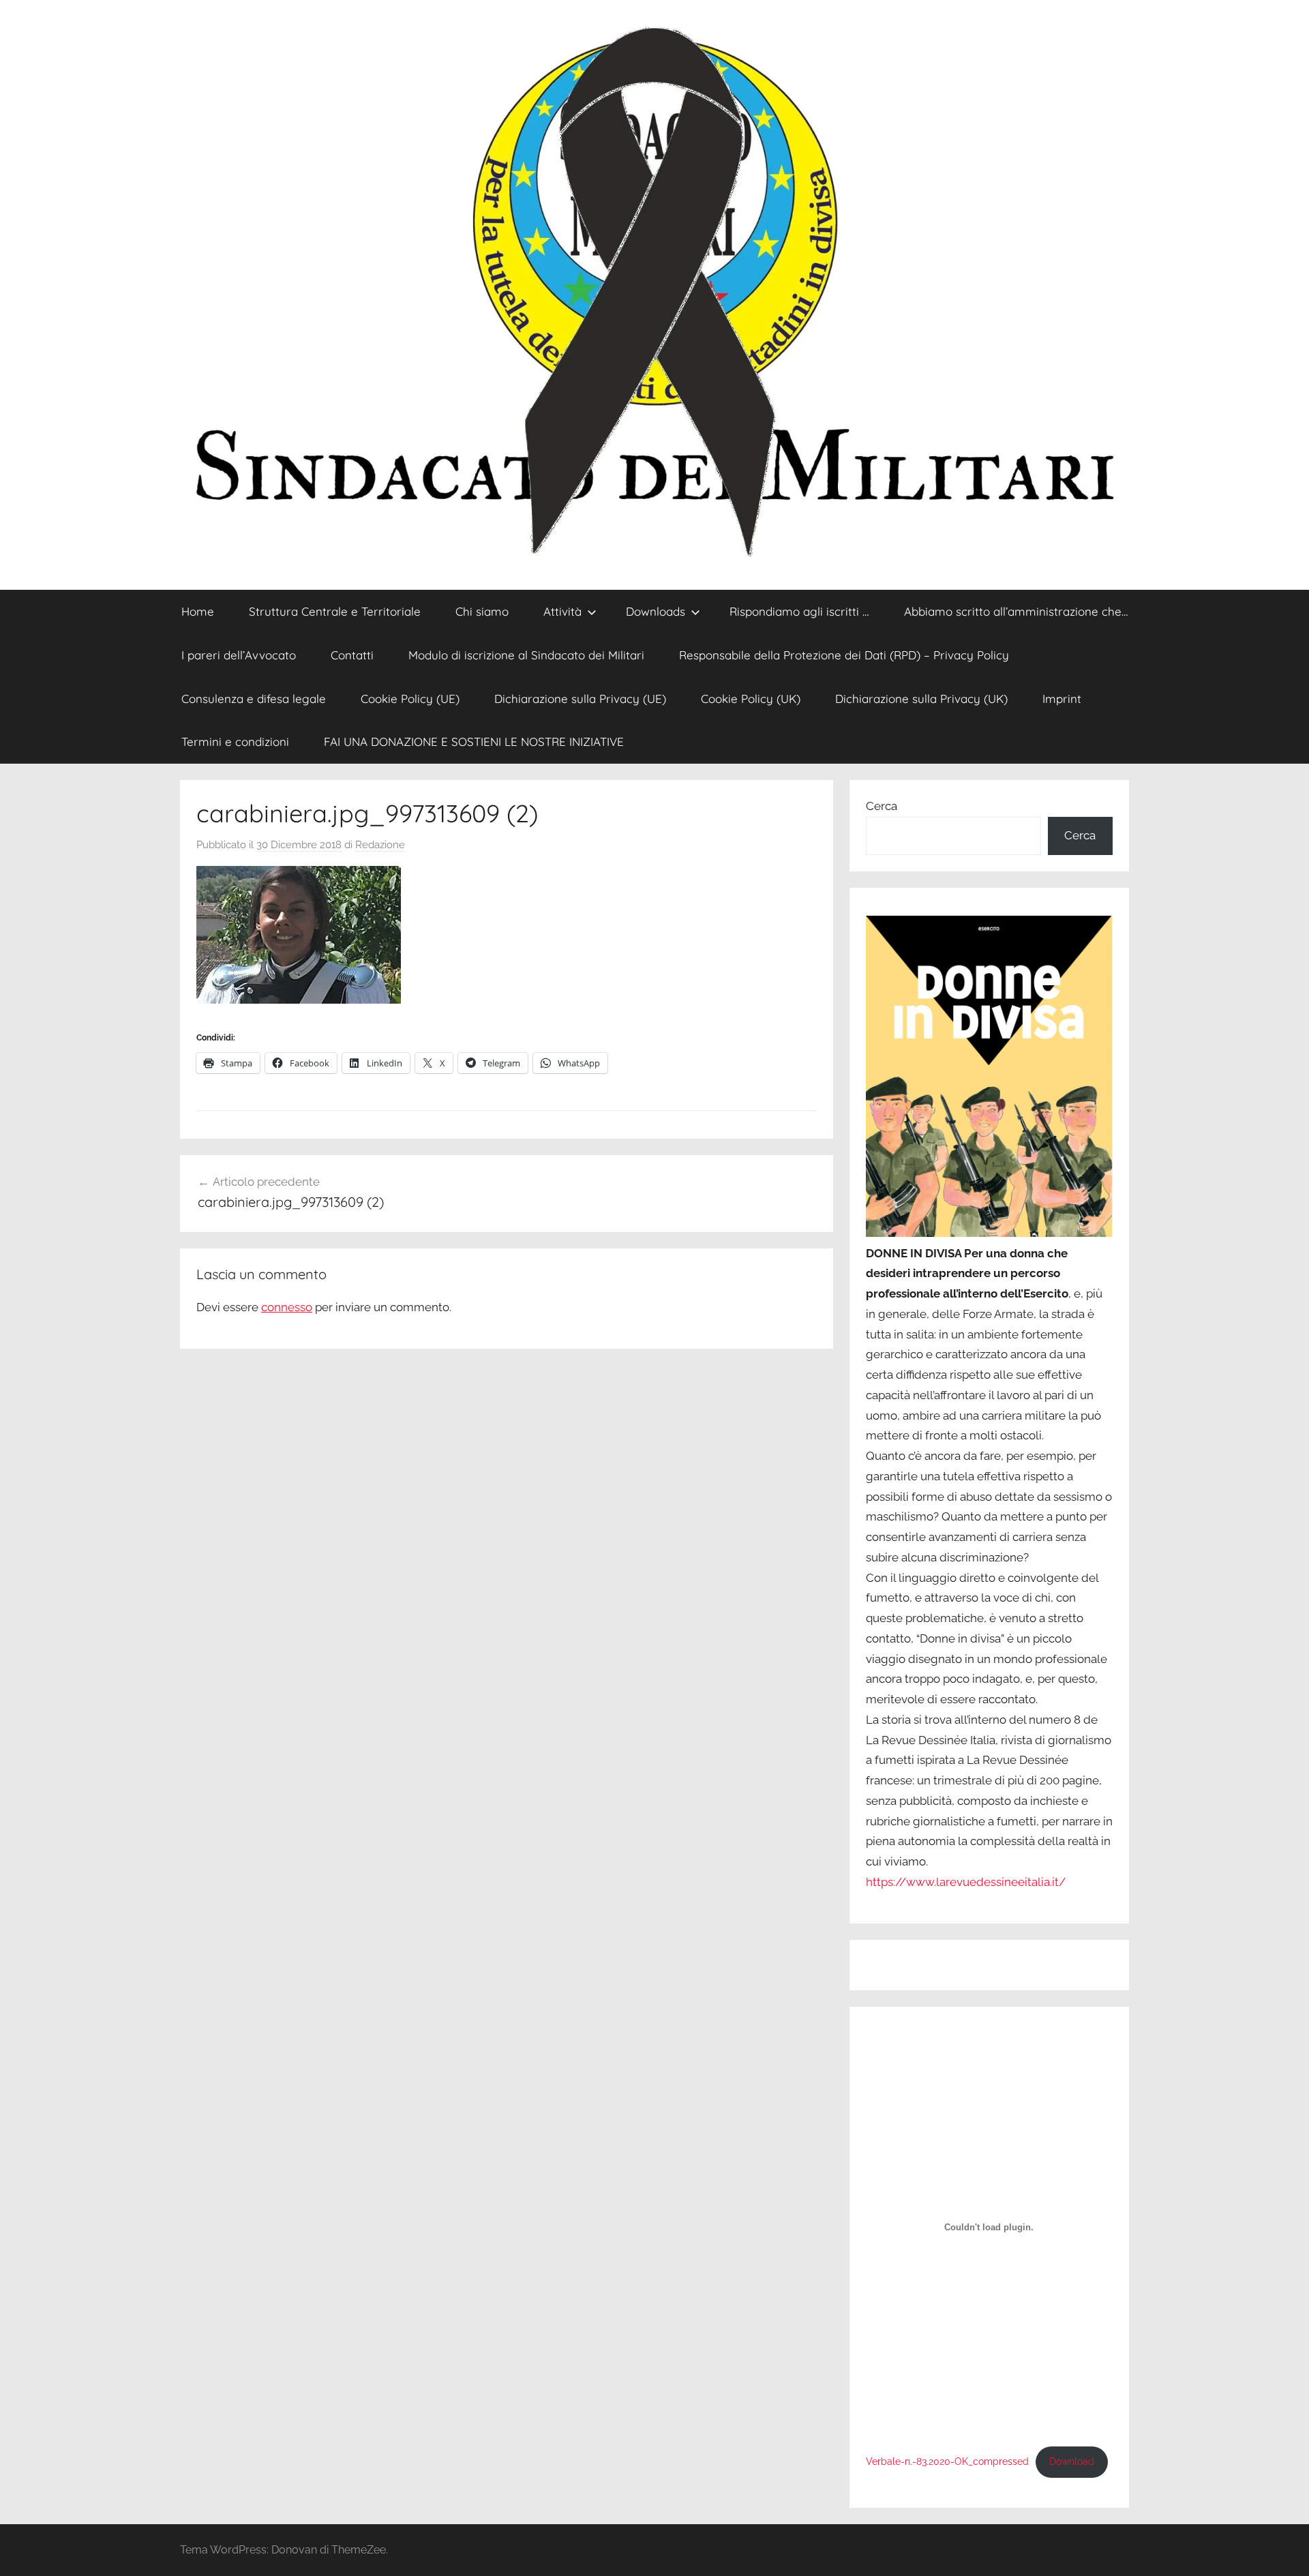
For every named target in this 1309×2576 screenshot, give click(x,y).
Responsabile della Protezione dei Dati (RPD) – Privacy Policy (844, 655)
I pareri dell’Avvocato (239, 655)
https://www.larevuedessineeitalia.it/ (966, 1882)
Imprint (1062, 699)
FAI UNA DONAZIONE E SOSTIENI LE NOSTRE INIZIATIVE (474, 742)
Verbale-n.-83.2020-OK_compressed (947, 2461)
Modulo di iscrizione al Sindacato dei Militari (526, 655)
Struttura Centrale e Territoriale (335, 611)
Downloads (656, 611)
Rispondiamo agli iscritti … (799, 611)
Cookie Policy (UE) (410, 699)
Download (1072, 2461)
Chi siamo (482, 611)
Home (198, 611)
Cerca (882, 806)
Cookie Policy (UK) (751, 699)
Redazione (380, 845)
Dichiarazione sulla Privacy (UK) (921, 699)
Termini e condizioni (235, 742)
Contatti (352, 655)
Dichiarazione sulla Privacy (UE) (580, 699)
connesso (287, 1307)
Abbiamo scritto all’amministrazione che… (1016, 611)
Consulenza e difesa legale (254, 699)
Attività (562, 611)
